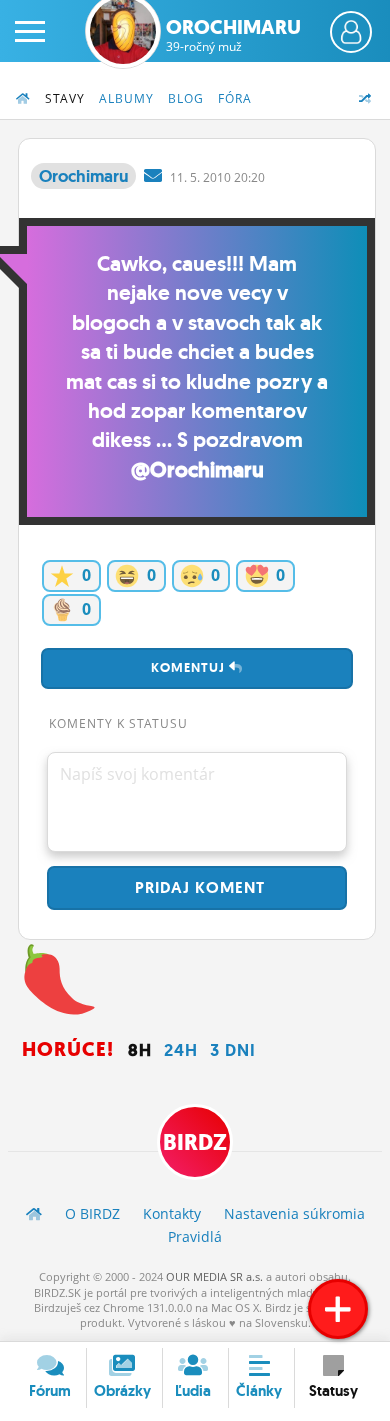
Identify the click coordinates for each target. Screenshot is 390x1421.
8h (140, 1050)
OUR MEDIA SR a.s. (214, 1276)
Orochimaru (233, 35)
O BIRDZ (92, 1213)
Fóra (235, 98)
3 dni (233, 1050)
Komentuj (190, 667)
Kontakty (172, 1213)
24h (181, 1050)
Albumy (126, 98)
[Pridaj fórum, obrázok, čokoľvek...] (338, 1309)
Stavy (65, 98)
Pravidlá (195, 1236)
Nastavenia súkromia (294, 1213)
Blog (186, 98)
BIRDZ (195, 1142)
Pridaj (197, 887)
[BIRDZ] (34, 1213)
